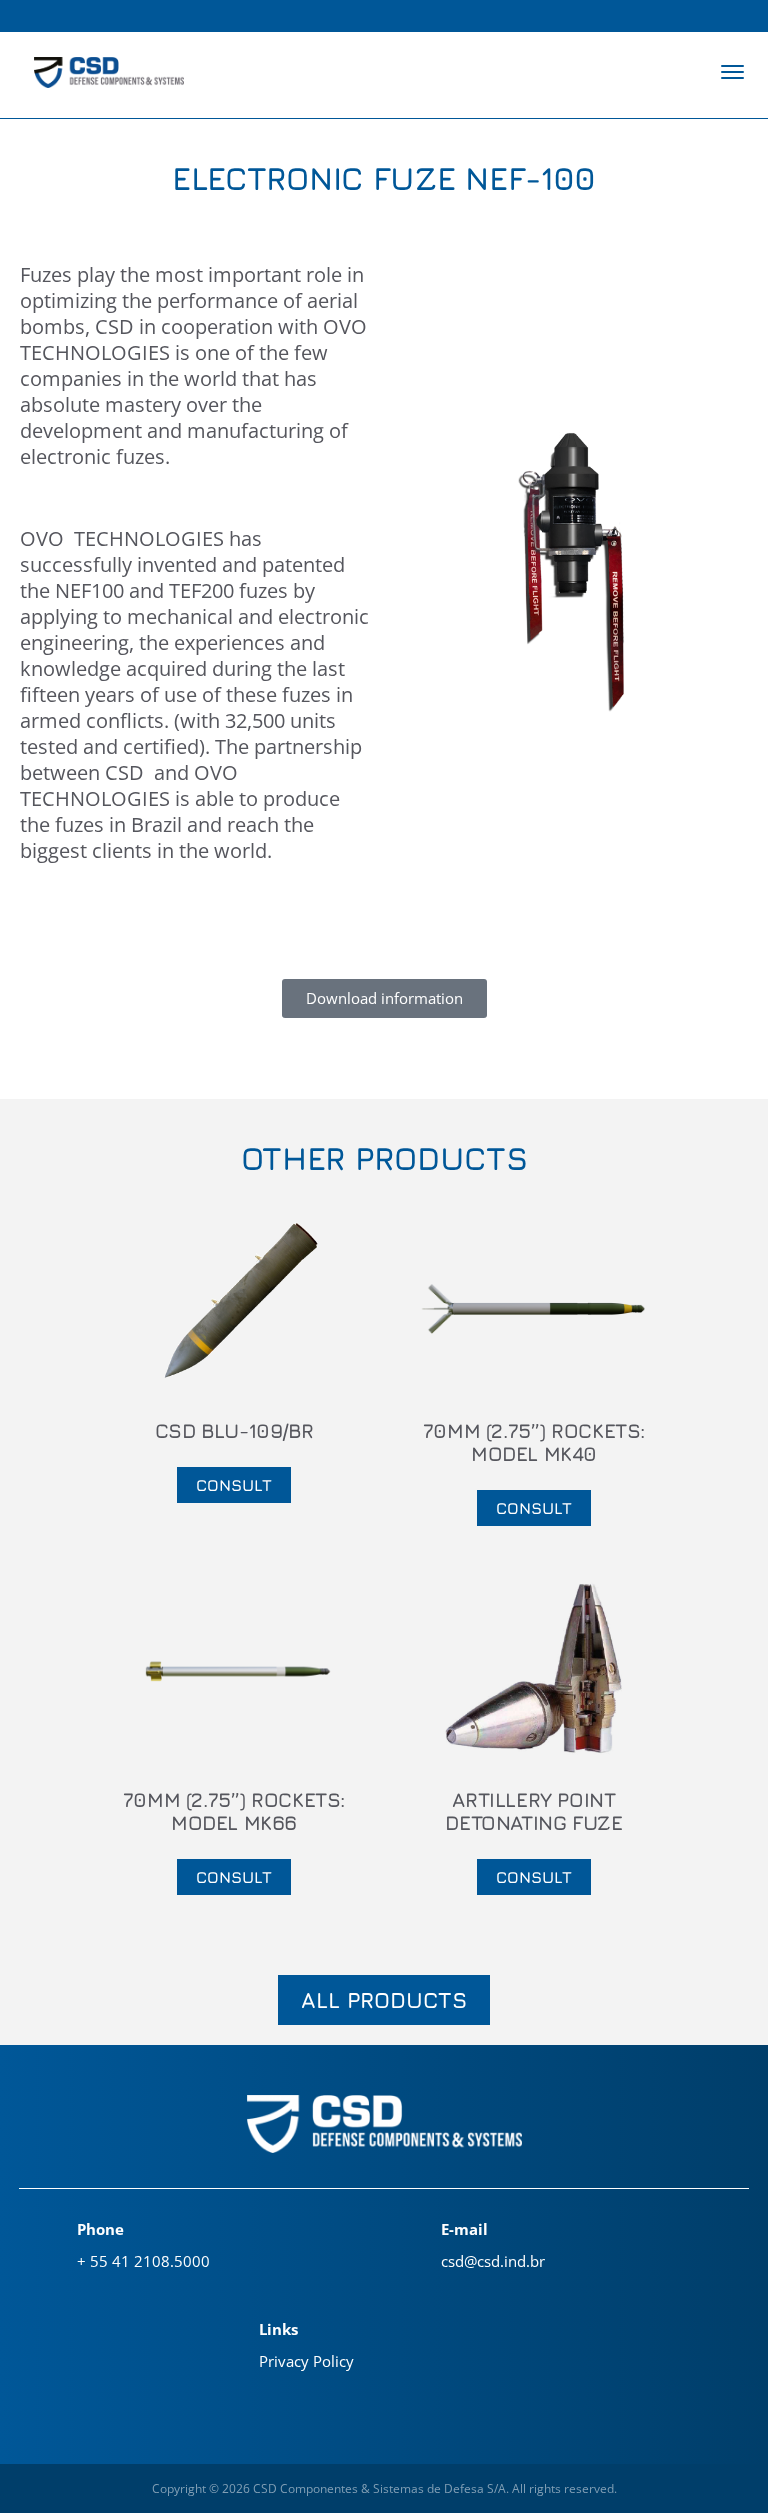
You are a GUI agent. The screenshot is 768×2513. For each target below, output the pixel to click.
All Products (384, 2000)
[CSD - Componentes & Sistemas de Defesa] (109, 75)
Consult (234, 1485)
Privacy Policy (306, 2361)
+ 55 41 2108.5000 (143, 2261)
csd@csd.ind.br (493, 2261)
